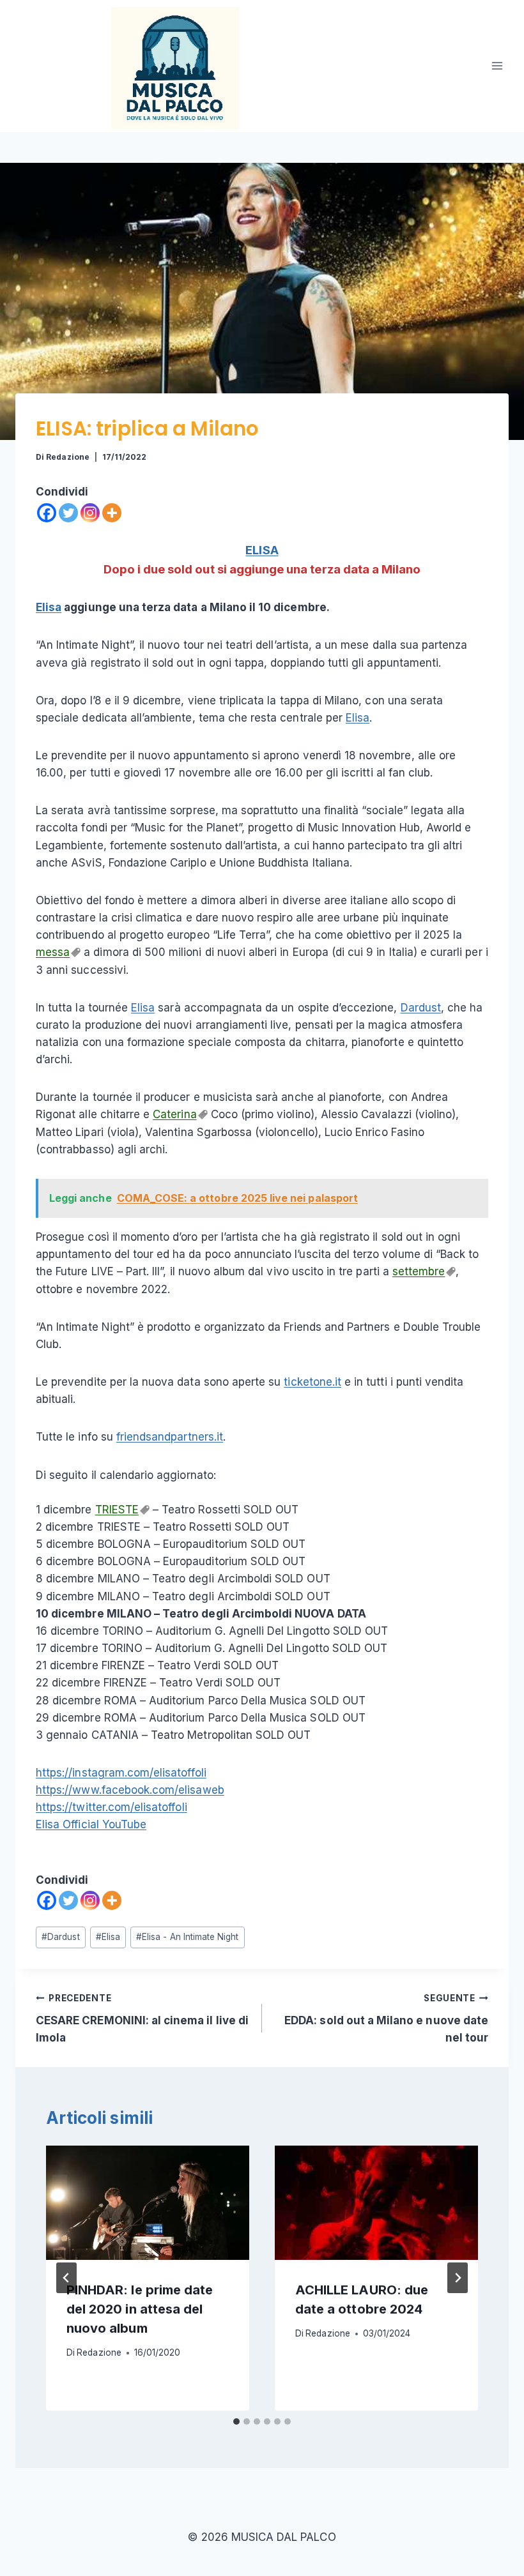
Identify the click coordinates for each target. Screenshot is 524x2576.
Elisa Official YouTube (91, 1824)
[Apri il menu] (497, 66)
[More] (112, 513)
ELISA (262, 550)
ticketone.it (312, 1382)
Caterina (174, 1114)
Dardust (421, 1008)
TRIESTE (117, 1510)
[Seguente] (458, 2278)
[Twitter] (68, 513)
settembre (419, 1271)
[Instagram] (90, 513)
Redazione (67, 457)
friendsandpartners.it (170, 1437)
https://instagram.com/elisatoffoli (121, 1773)
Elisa (49, 607)
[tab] (236, 2421)
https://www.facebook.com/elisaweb (130, 1790)
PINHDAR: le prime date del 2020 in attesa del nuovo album (140, 2309)
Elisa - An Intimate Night (187, 1937)
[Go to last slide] (66, 2278)
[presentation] (148, 2203)
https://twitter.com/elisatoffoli (112, 1807)
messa (53, 952)
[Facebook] (47, 513)
